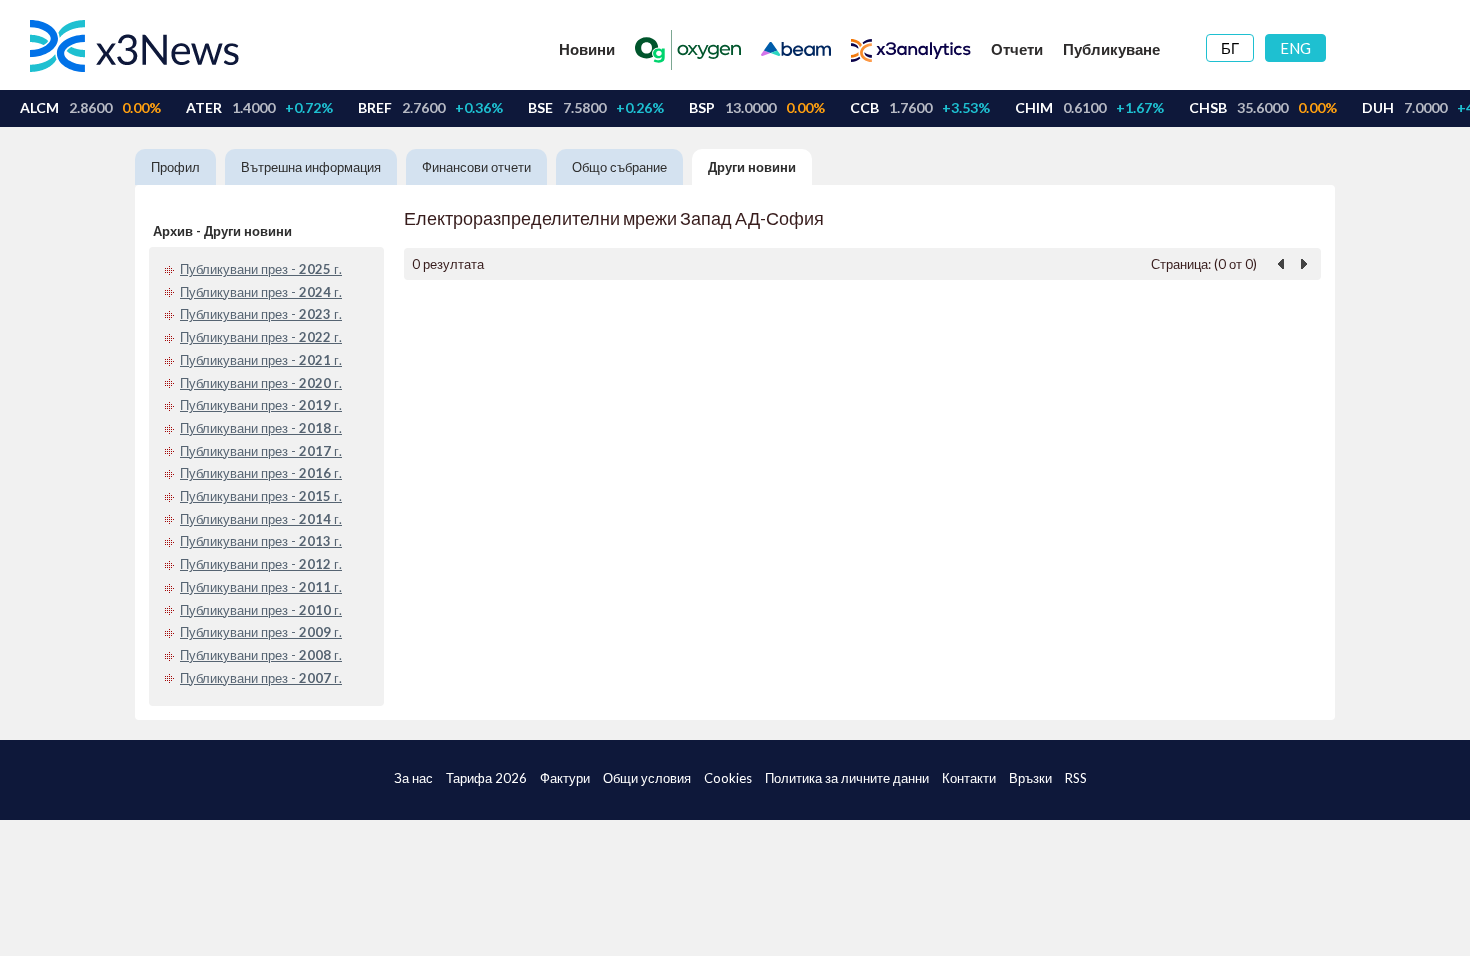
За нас (413, 778)
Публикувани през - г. (261, 269)
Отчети (1017, 49)
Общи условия (647, 778)
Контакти (969, 778)
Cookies (728, 778)
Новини (587, 49)
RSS (1076, 778)
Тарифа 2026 (486, 778)
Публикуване (1111, 49)
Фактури (565, 778)
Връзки (1030, 778)
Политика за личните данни (847, 778)
